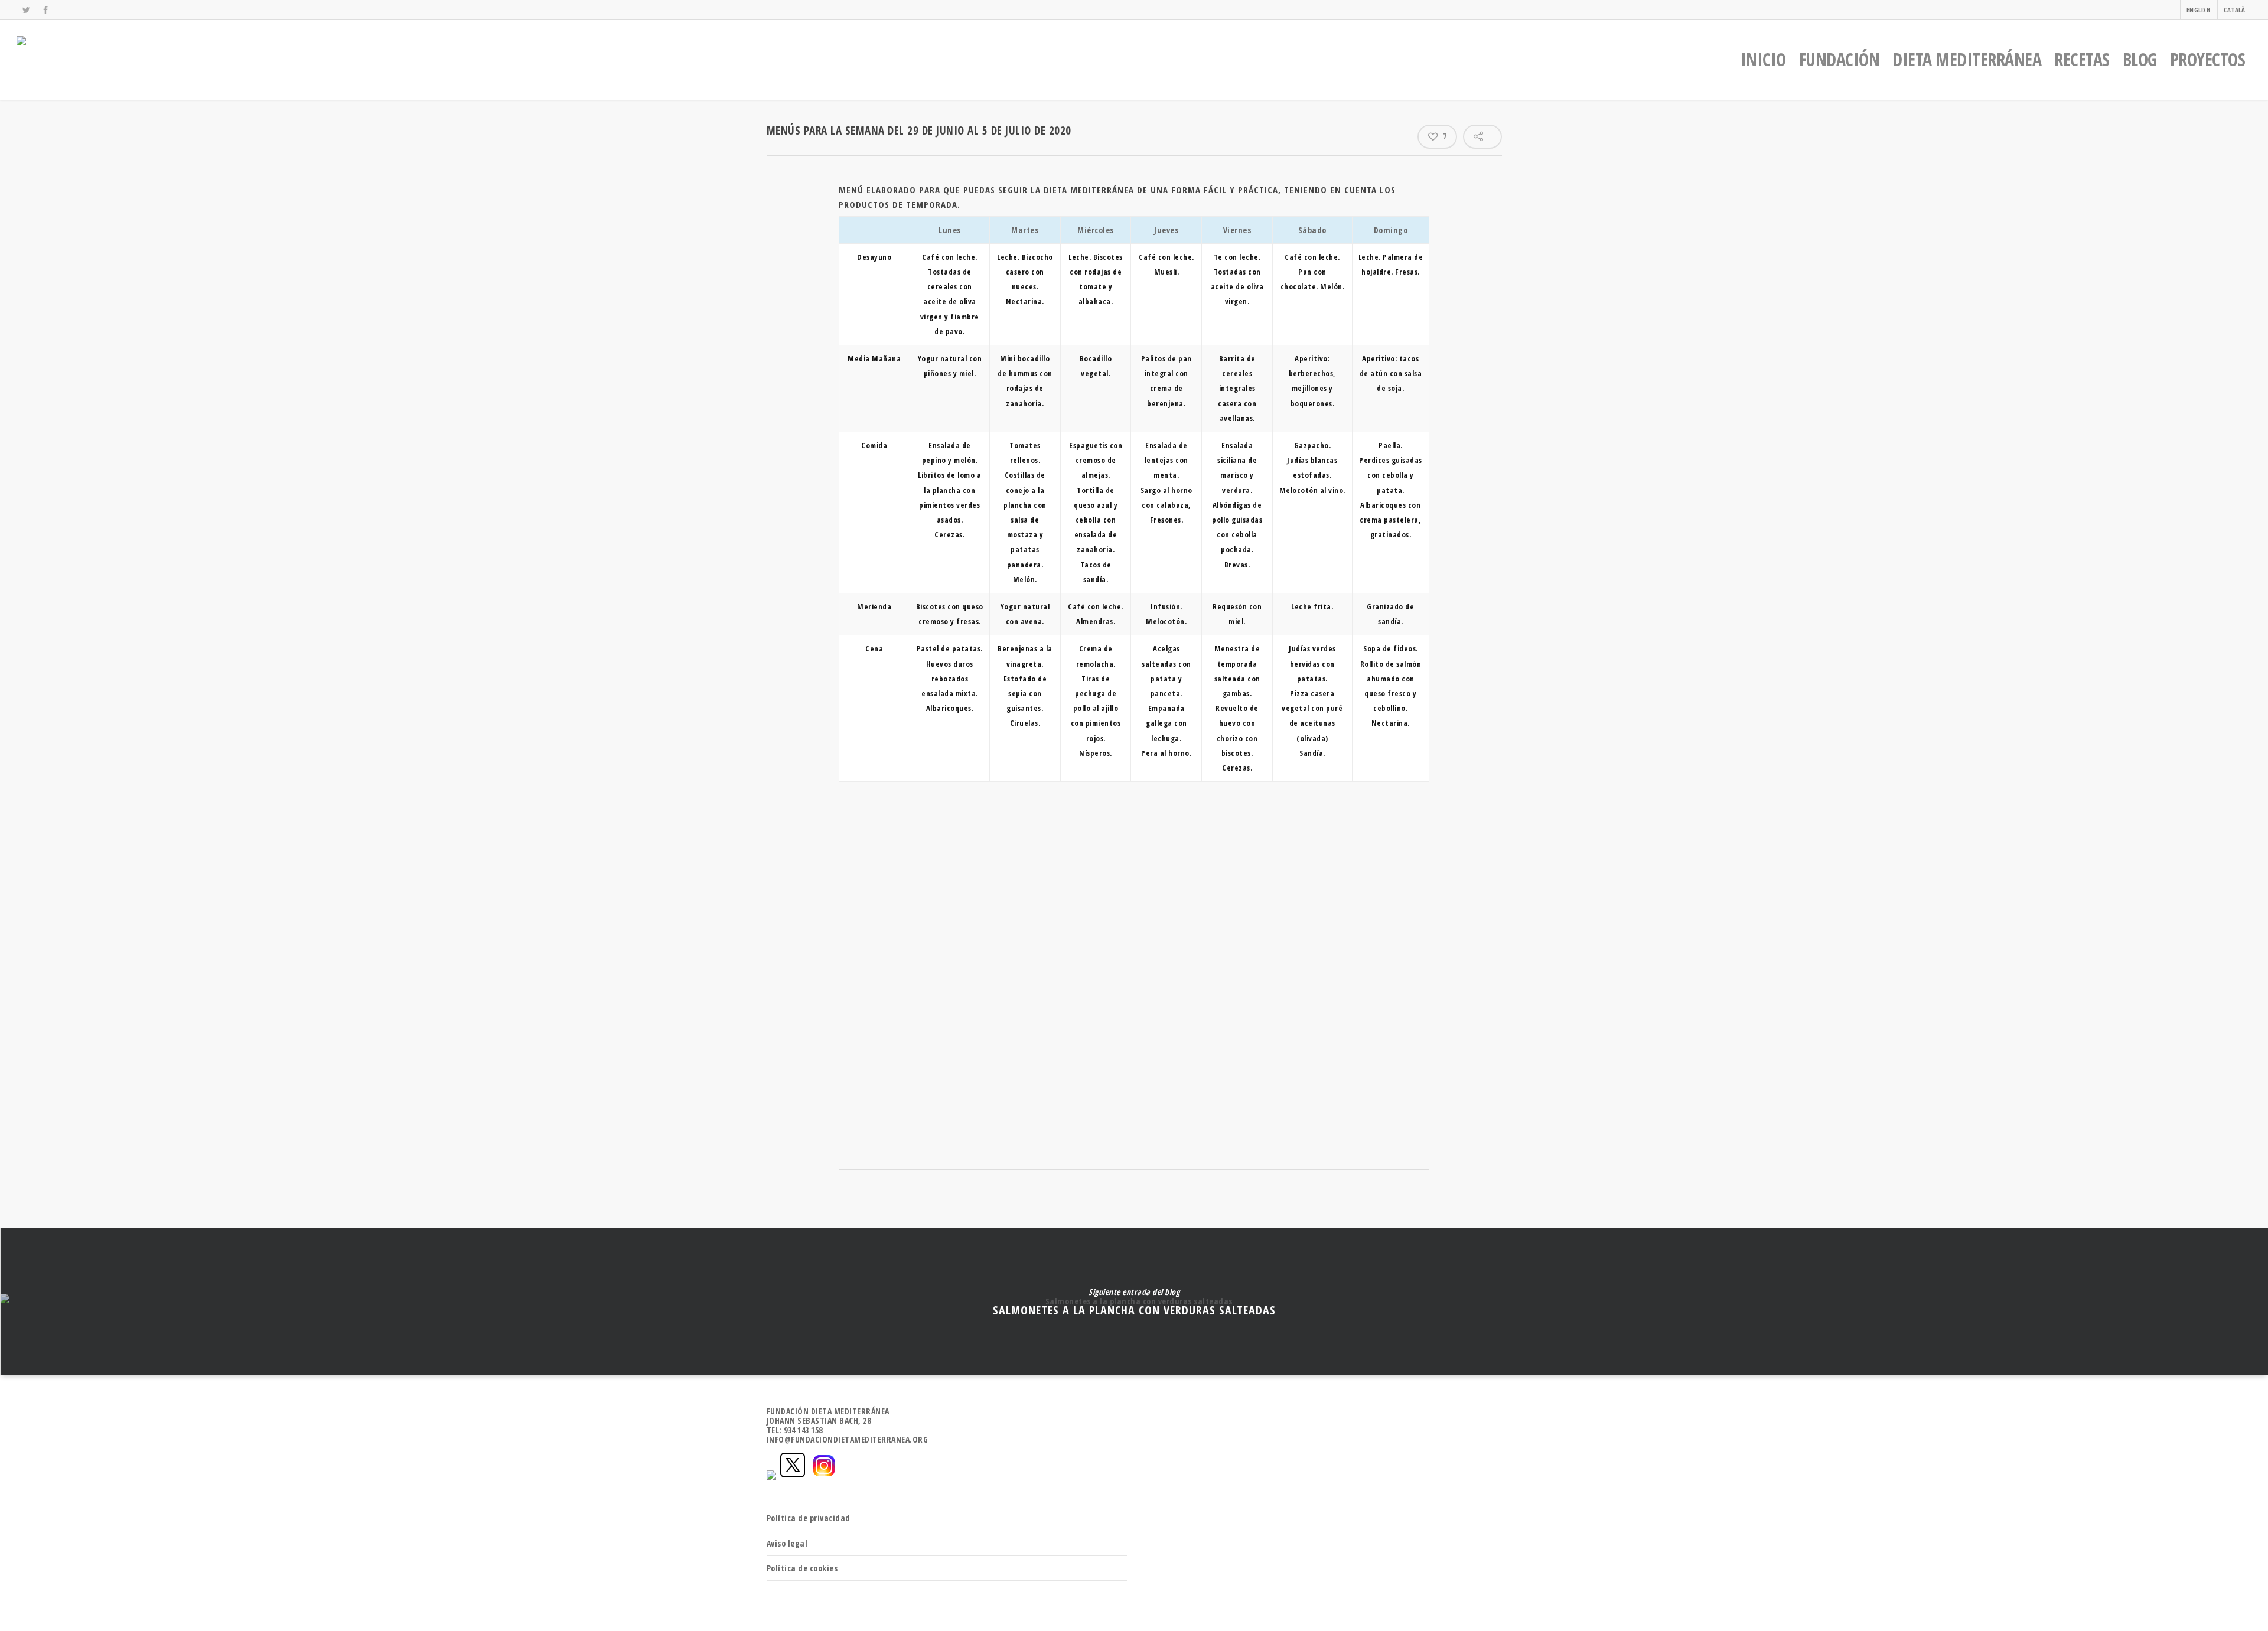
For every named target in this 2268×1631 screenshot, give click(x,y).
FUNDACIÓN (1840, 59)
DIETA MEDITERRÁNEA (1967, 59)
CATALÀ (2234, 10)
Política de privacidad (809, 1518)
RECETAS (2082, 59)
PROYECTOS (2208, 59)
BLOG (2140, 59)
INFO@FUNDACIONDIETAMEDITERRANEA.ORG (848, 1439)
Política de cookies (802, 1568)
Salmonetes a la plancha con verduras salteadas (1134, 1301)
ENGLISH (2199, 10)
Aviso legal (787, 1543)
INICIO (1763, 59)
